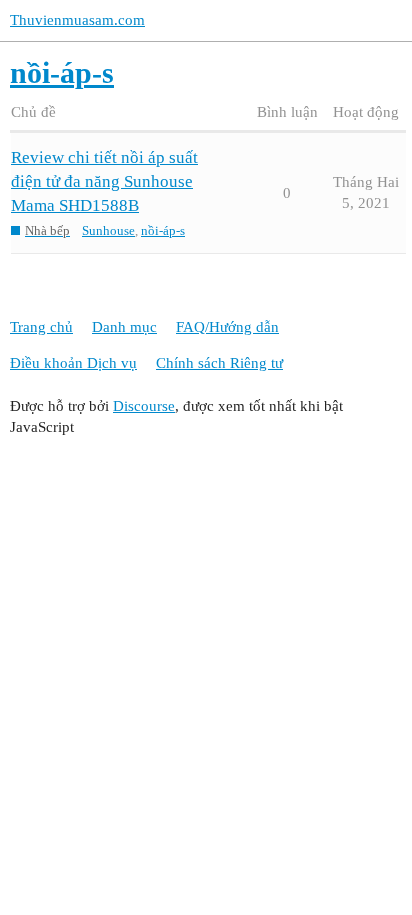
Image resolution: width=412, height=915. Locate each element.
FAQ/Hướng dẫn (227, 327)
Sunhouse (108, 230)
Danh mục (124, 327)
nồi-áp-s (163, 230)
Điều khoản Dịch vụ (73, 363)
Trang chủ (41, 327)
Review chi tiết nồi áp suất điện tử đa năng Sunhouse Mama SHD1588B (104, 181)
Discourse (144, 406)
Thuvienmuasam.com (77, 20)
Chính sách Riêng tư (219, 363)
